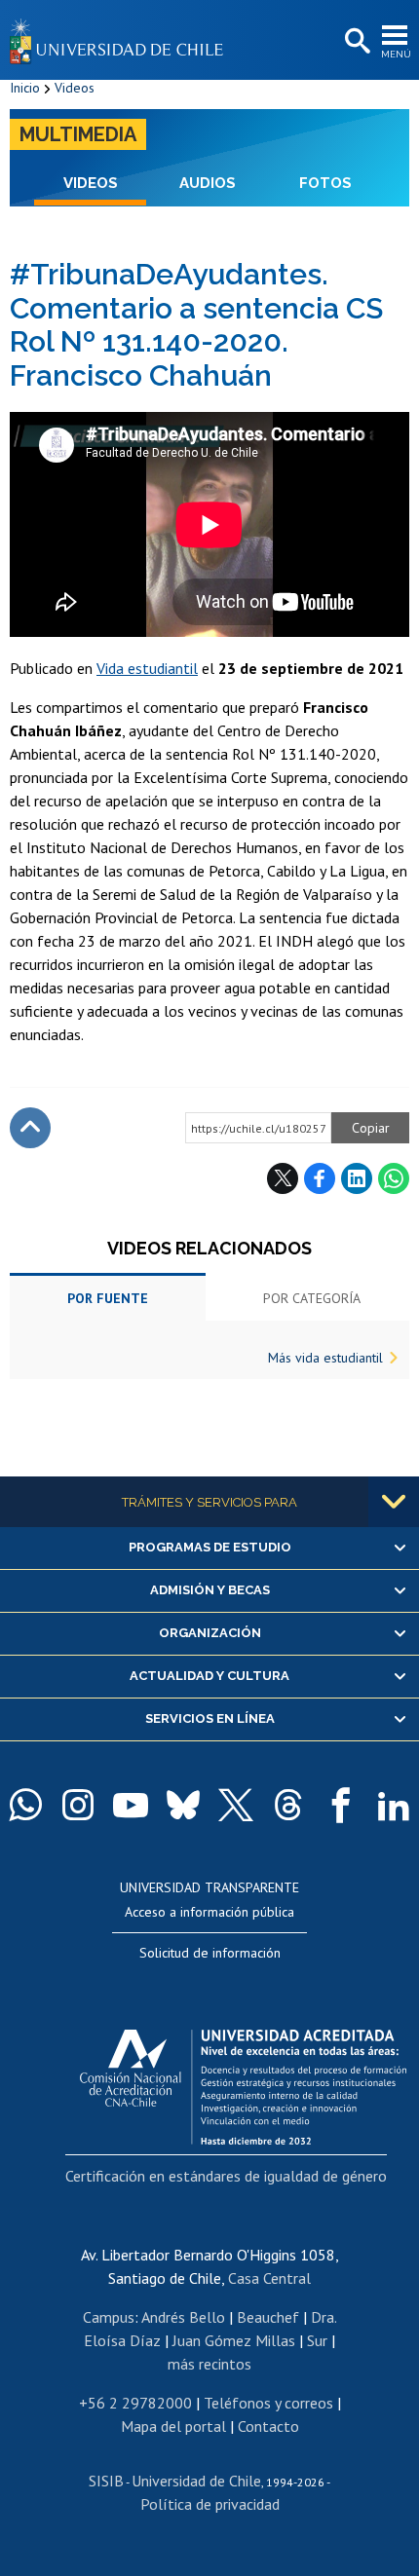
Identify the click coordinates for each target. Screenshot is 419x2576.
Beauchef (268, 2317)
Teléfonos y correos (268, 2403)
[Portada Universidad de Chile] (122, 40)
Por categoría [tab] (312, 1298)
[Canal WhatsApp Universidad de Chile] (25, 1805)
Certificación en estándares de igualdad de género (226, 2176)
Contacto (268, 2426)
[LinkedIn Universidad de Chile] (394, 1805)
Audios (208, 183)
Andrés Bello (183, 2317)
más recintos (209, 2364)
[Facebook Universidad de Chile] (341, 1805)
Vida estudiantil (147, 668)
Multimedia (78, 134)
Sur (317, 2340)
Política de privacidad (210, 2504)
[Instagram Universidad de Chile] (78, 1805)
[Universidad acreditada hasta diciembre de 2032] (243, 2082)
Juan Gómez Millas (234, 2340)
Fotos (325, 183)
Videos (75, 88)
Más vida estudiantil (325, 1358)
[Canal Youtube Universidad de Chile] (131, 1805)
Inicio (25, 88)
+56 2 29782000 (135, 2403)
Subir (30, 1128)
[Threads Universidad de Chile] (288, 1805)
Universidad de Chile (196, 2481)
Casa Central (269, 2278)
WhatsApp (394, 1178)
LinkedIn (357, 1178)
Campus (109, 2317)
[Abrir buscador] (356, 42)
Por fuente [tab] (108, 1298)
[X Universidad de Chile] (236, 1805)
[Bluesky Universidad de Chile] (183, 1805)
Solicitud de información (210, 1953)
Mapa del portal (173, 2426)
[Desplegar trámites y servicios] (394, 1502)
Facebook (320, 1178)
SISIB (106, 2481)
